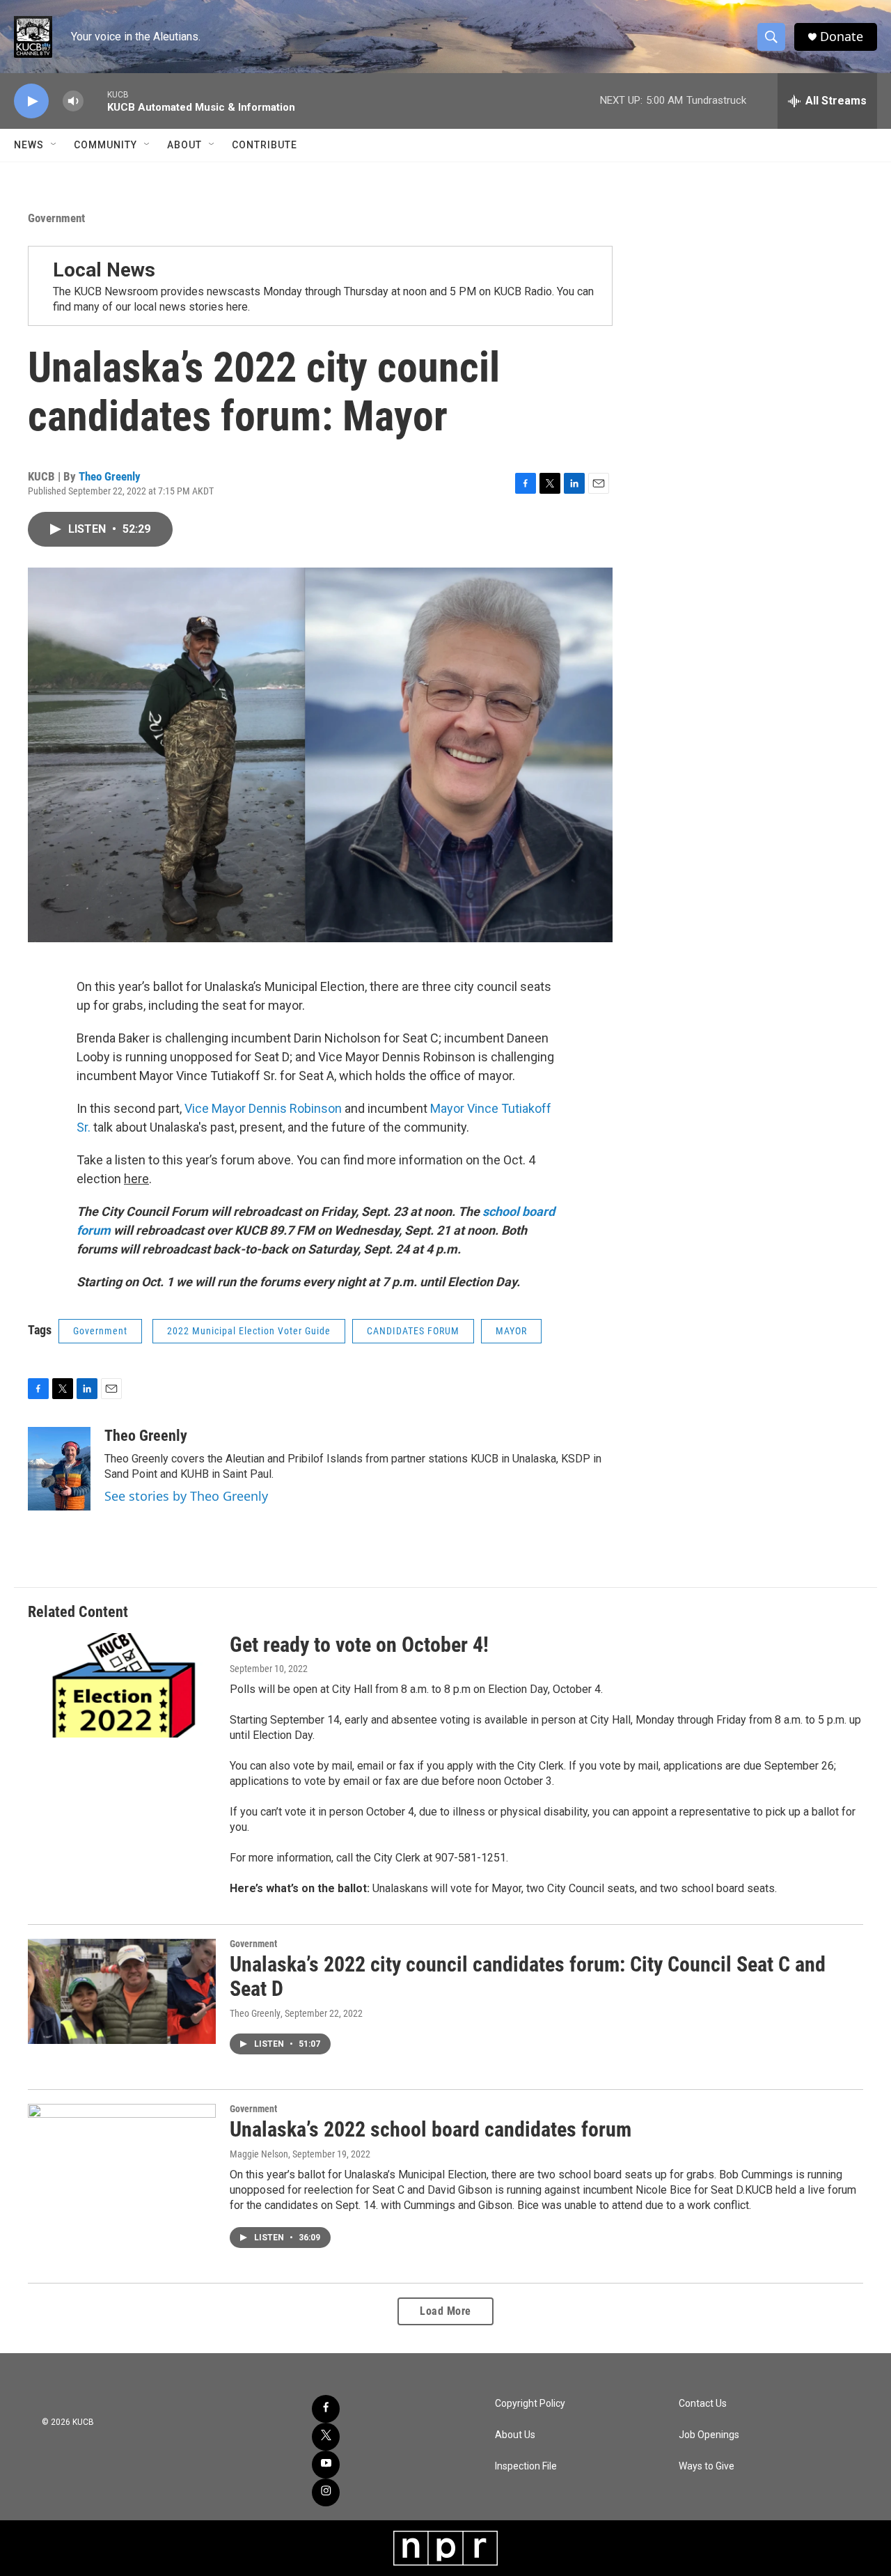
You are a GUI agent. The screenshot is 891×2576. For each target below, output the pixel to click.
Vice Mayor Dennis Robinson (263, 1108)
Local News (104, 270)
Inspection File (526, 2466)
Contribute (265, 145)
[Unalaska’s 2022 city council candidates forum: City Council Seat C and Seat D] (122, 1991)
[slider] (95, 101)
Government (56, 218)
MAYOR (511, 1331)
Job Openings (709, 2435)
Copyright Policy (530, 2404)
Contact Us (703, 2404)
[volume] (73, 101)
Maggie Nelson (259, 2154)
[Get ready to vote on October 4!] (122, 1685)
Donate (842, 37)
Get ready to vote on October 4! (359, 1645)
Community (105, 145)
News (29, 145)
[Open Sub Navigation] (54, 145)
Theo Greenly (110, 476)
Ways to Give (707, 2466)
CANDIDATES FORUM (413, 1331)
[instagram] (326, 2492)
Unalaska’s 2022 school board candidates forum (431, 2129)
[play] (31, 101)
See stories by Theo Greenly (186, 1496)
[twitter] (326, 2437)
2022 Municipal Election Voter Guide (249, 1331)
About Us (515, 2435)
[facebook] (326, 2409)
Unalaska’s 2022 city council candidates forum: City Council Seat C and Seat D (528, 1976)
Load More (445, 2311)
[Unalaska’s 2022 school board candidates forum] (122, 2156)
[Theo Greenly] (59, 1469)
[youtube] (326, 2465)
